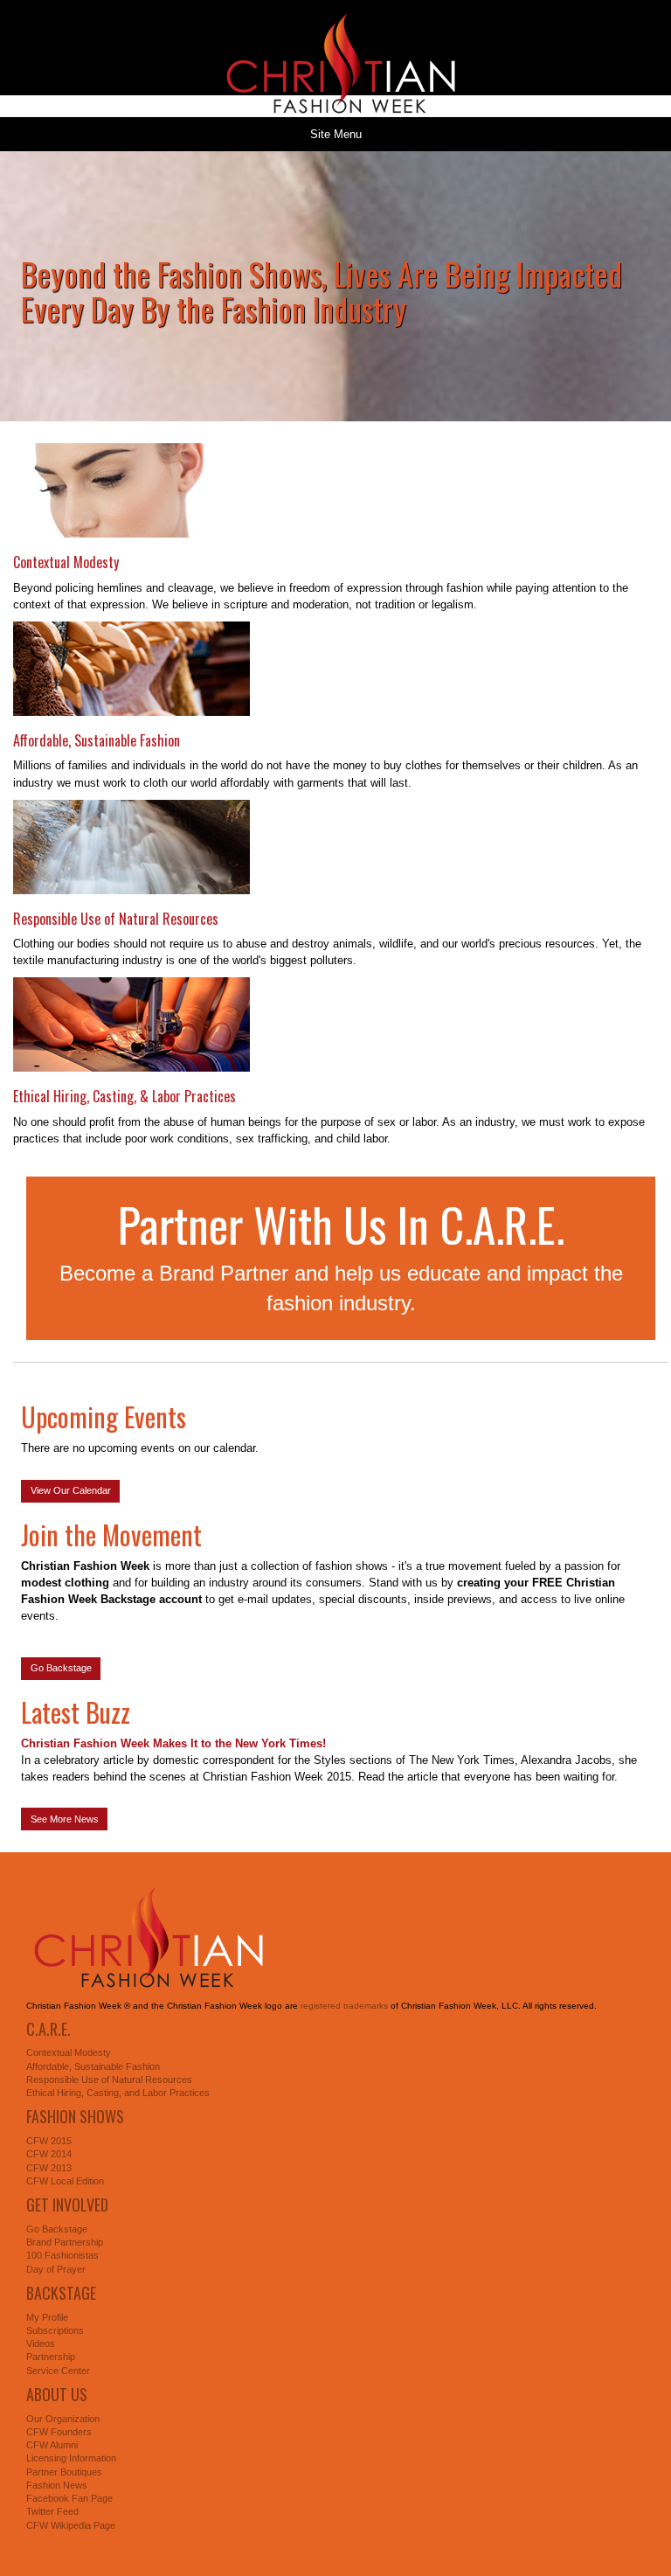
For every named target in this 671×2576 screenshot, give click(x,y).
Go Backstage (61, 1668)
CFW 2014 (49, 2154)
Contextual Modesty (66, 562)
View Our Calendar (71, 1490)
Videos (41, 2343)
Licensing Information (71, 2458)
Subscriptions (55, 2330)
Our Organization (63, 2419)
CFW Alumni (52, 2445)
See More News (65, 1819)
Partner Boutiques (64, 2472)
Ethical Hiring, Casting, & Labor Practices (125, 1096)
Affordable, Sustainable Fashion (97, 740)
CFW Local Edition (65, 2181)
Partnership (51, 2357)
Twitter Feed (52, 2511)
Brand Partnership (65, 2242)
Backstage (61, 2293)
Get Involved (67, 2205)
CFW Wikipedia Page (71, 2525)
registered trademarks (344, 2006)
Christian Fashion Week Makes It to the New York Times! (173, 1743)
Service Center (58, 2371)
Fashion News (57, 2485)
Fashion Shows (75, 2116)
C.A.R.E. (48, 2029)
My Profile (47, 2317)
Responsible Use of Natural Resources (116, 919)
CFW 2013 (49, 2168)
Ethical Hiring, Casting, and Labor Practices (118, 2093)
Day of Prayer (56, 2269)
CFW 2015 (49, 2141)
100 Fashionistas (62, 2255)
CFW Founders (59, 2432)
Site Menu (336, 134)
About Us (57, 2394)
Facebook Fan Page (69, 2498)
